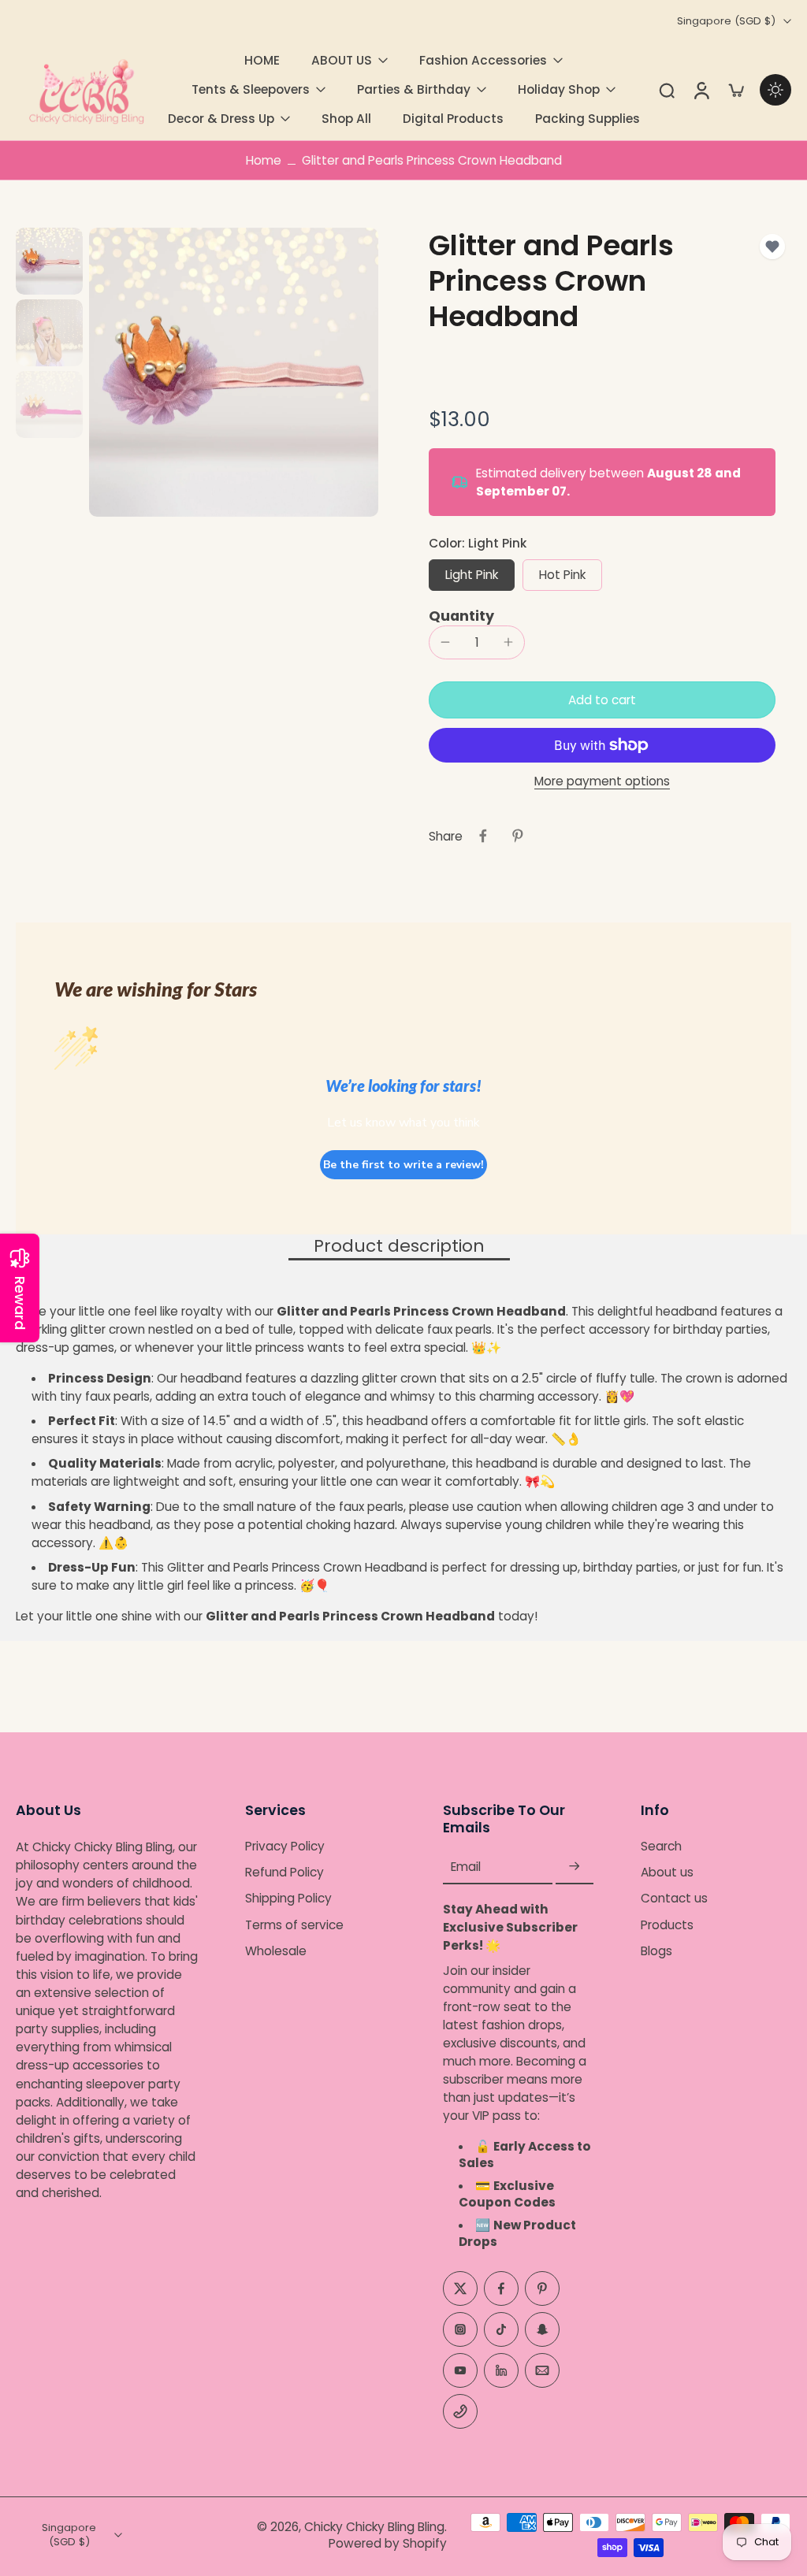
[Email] (542, 2370)
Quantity (461, 616)
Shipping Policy (288, 1899)
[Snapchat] (542, 2329)
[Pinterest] (542, 2288)
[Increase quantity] (508, 642)
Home (264, 160)
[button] (602, 700)
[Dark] (775, 90)
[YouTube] (460, 2370)
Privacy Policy (285, 1846)
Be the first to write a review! (403, 1165)
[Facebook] (501, 2288)
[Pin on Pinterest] (518, 836)
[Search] (667, 90)
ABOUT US (342, 60)
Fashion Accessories (483, 60)
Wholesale (276, 1951)
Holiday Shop (559, 89)
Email (466, 1867)
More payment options (602, 782)
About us (667, 1872)
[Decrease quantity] (445, 642)
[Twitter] (460, 2288)
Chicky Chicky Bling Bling (374, 2527)
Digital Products (453, 119)
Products (667, 1925)
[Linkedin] (501, 2370)
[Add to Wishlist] (772, 247)
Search (661, 1846)
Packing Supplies (588, 119)
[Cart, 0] (736, 90)
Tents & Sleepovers (251, 89)
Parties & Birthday (414, 89)
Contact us (674, 1899)
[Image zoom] (234, 372)
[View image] (49, 261)
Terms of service (294, 1925)
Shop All (346, 119)
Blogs (656, 1951)
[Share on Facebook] (483, 836)
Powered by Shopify (388, 2543)
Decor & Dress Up (221, 119)
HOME (262, 60)
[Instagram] (460, 2329)
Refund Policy (284, 1872)
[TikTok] (501, 2329)
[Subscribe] (575, 1867)
